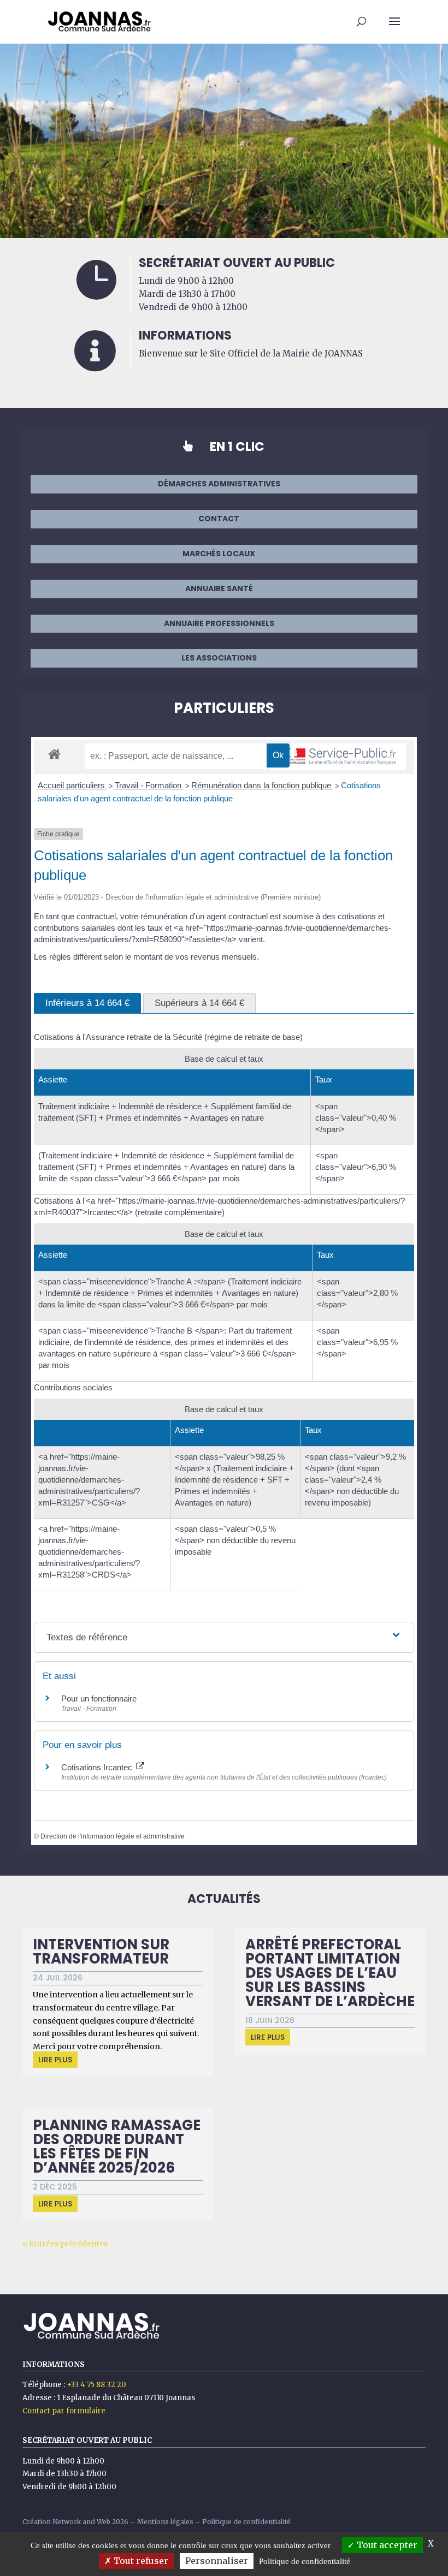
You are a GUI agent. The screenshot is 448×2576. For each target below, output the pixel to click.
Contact (219, 519)
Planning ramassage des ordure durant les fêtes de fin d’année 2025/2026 (117, 2146)
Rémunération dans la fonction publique (262, 785)
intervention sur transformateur (101, 1952)
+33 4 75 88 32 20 (96, 2385)
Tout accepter (386, 2545)
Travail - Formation (149, 785)
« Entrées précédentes (65, 2244)
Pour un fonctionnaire (99, 1699)
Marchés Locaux (219, 554)
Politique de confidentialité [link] (305, 2561)
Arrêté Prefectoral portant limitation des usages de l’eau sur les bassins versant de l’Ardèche (330, 1973)
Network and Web (81, 2522)
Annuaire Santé (219, 588)
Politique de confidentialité (246, 2522)
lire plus (55, 2060)
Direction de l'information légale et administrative (113, 1836)
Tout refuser (140, 2561)
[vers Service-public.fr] (338, 757)
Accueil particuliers (72, 785)
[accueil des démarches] (54, 754)
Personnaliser (217, 2561)
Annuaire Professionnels (219, 623)
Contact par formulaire (64, 2411)
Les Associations (219, 658)
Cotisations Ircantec (98, 1767)
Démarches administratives (219, 484)
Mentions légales (165, 2522)
